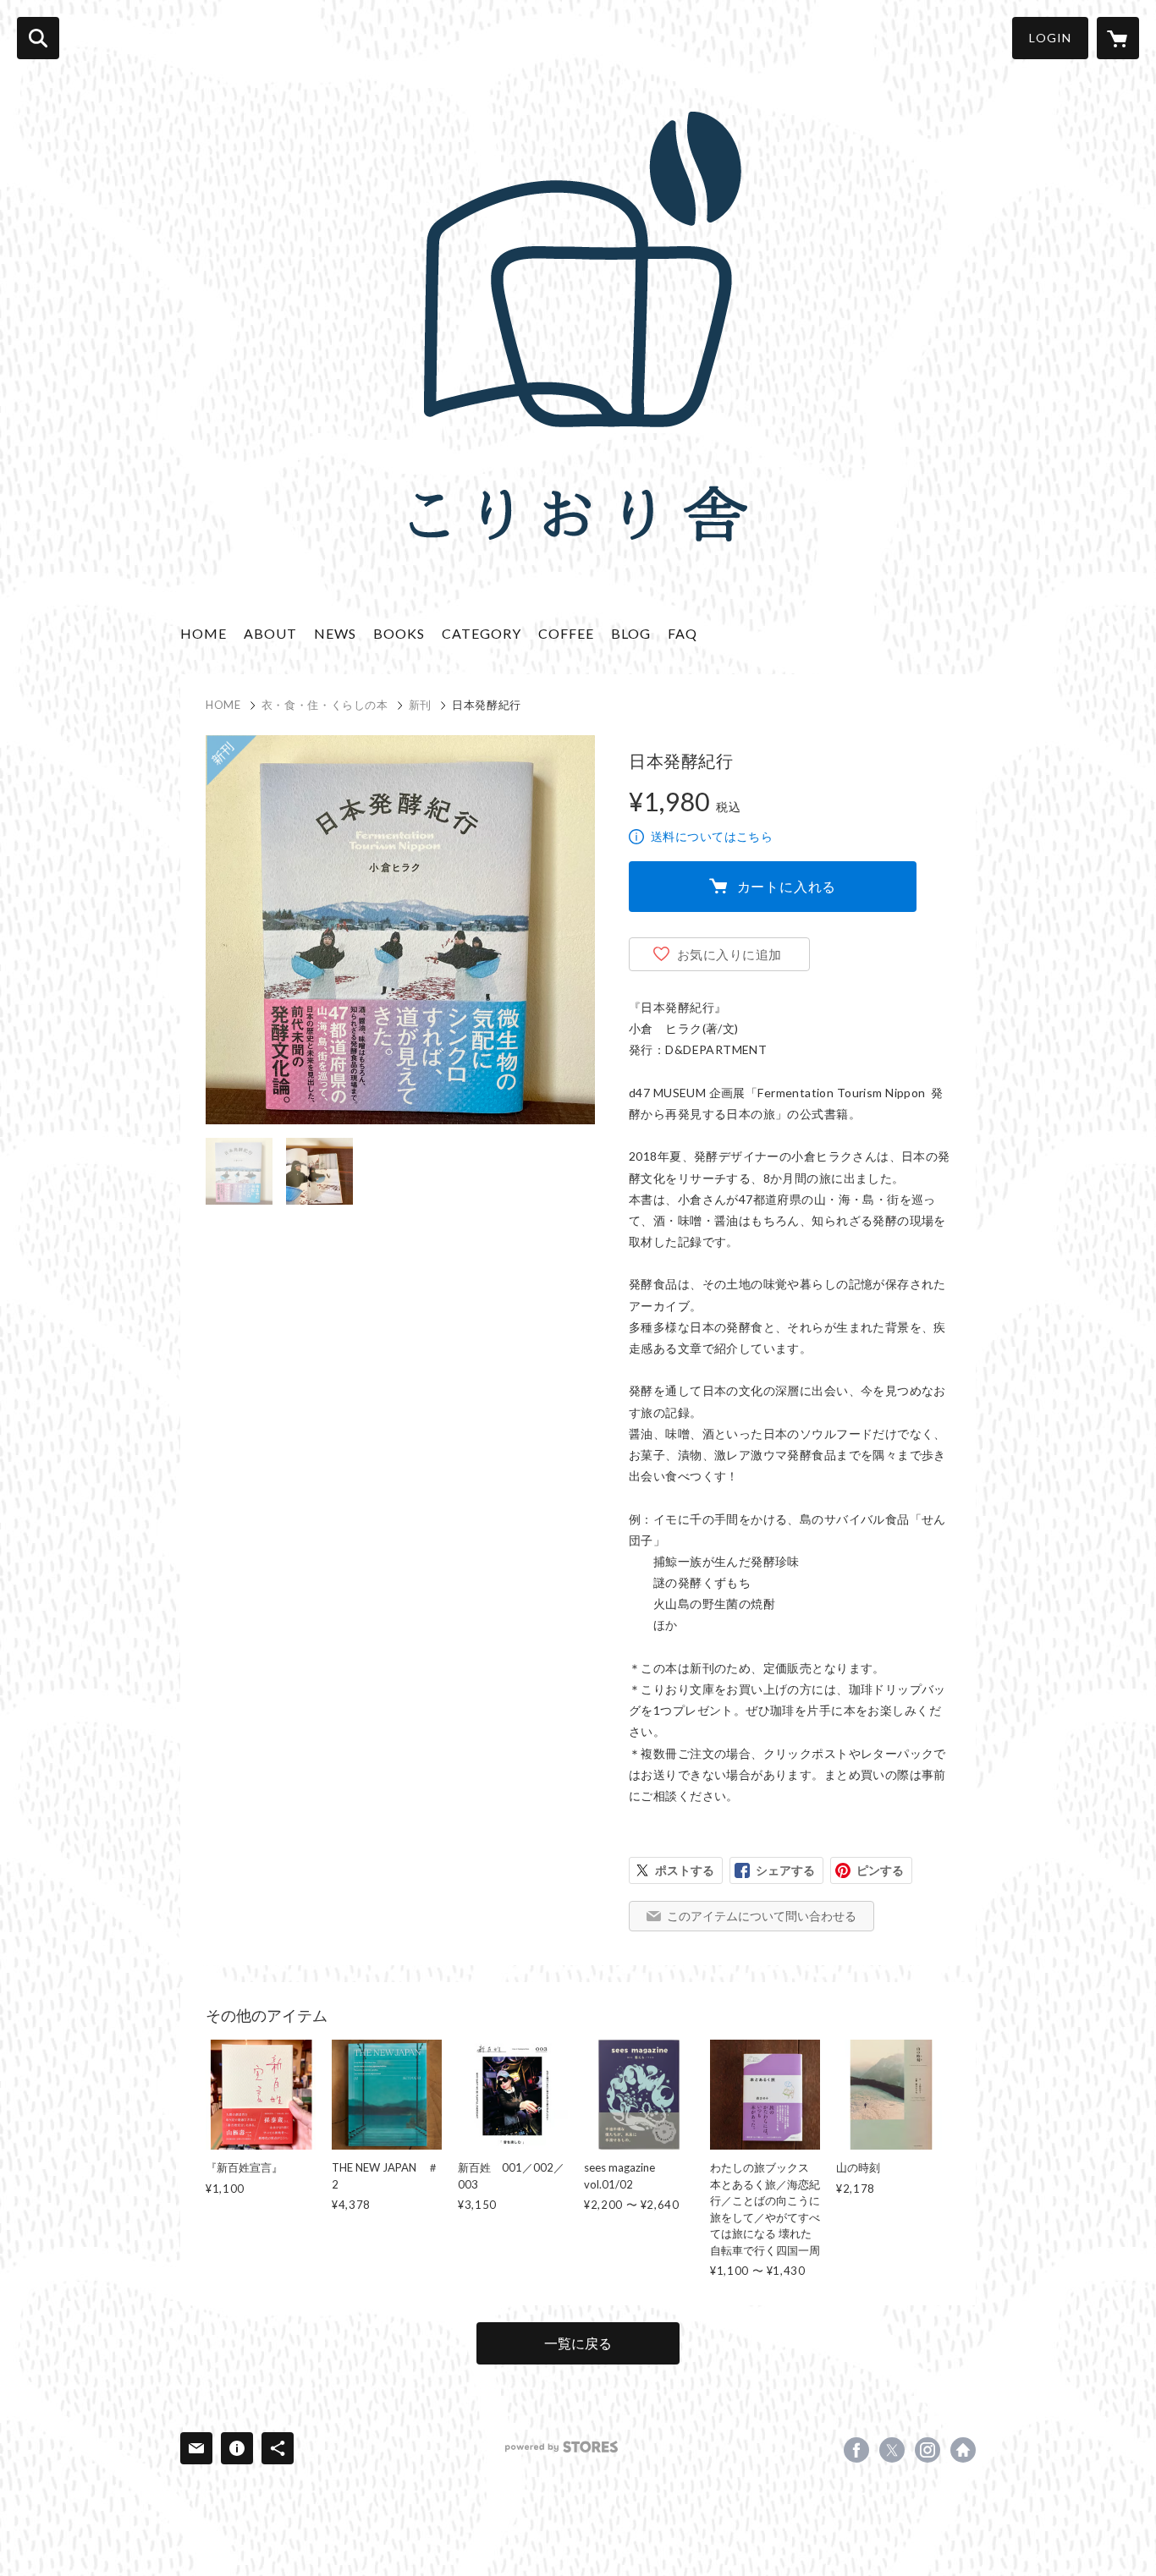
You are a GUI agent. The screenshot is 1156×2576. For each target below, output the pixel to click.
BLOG (631, 633)
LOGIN (1050, 38)
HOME (204, 633)
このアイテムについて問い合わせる (762, 1916)
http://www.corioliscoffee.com (963, 2450)
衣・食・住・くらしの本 (325, 705)
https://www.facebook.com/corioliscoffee (856, 2450)
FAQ (683, 633)
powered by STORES (561, 2447)
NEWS (335, 633)
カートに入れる (787, 886)
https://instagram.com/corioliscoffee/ (928, 2450)
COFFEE (566, 633)
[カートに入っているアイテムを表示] (1118, 38)
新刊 (420, 705)
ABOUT (270, 633)
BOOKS (399, 633)
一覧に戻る (578, 2343)
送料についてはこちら (712, 836)
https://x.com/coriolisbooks (892, 2450)
